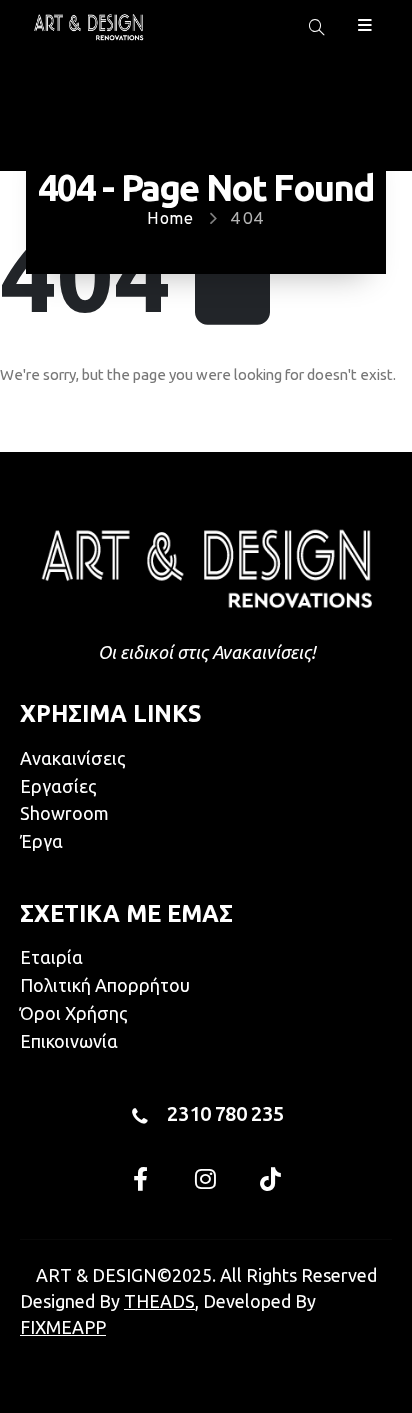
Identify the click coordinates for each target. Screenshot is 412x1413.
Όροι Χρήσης (74, 1013)
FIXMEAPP (63, 1327)
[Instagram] (206, 1179)
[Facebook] (141, 1179)
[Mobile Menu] (365, 23)
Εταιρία (51, 957)
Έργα (41, 841)
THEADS (159, 1301)
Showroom (64, 813)
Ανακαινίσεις (73, 758)
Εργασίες (58, 786)
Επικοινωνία (69, 1041)
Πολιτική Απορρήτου (105, 985)
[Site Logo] (88, 27)
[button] (317, 28)
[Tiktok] (271, 1179)
